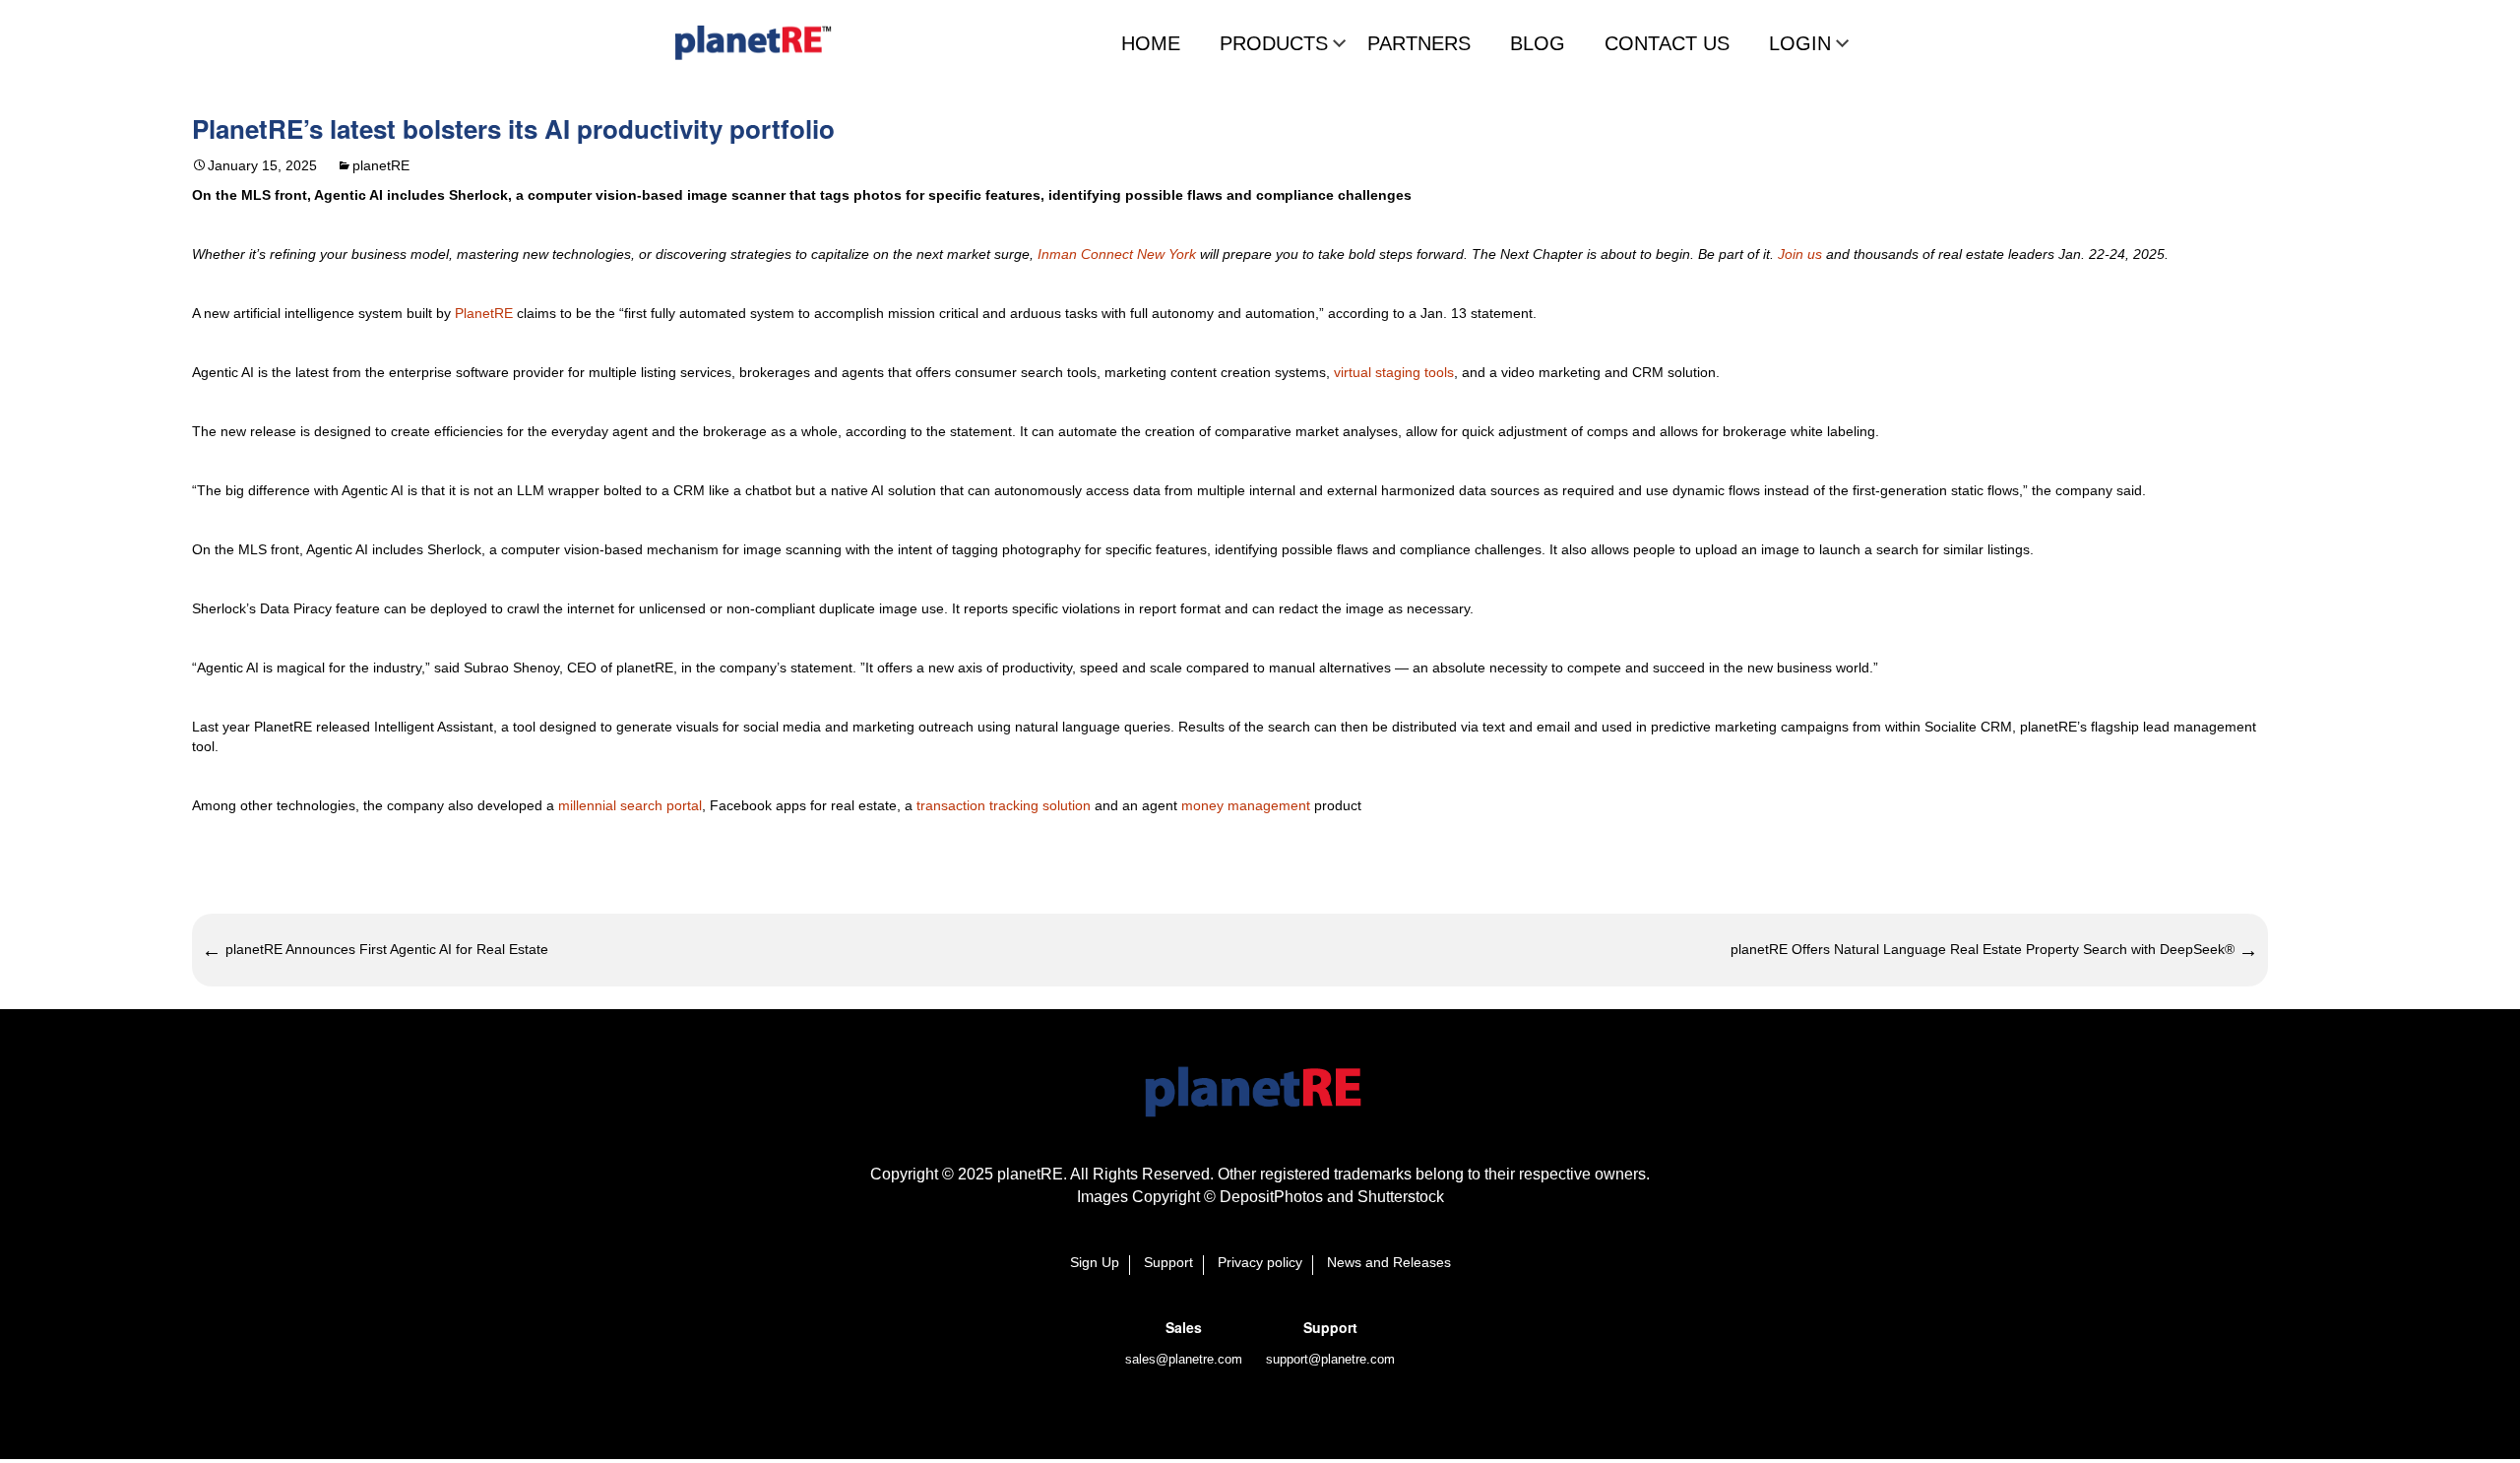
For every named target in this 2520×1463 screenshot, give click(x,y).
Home (1151, 43)
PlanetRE (484, 313)
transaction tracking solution (1004, 805)
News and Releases (1389, 1263)
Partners (1419, 43)
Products (1274, 43)
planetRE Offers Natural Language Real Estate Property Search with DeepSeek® (1994, 950)
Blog (1538, 43)
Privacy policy (1260, 1263)
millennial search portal (630, 805)
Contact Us (1667, 43)
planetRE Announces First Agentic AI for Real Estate (375, 950)
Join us (1800, 254)
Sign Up (1095, 1263)
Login (1800, 43)
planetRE (381, 165)
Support (1168, 1263)
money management (1246, 805)
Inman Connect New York (1115, 254)
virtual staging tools (1394, 372)
